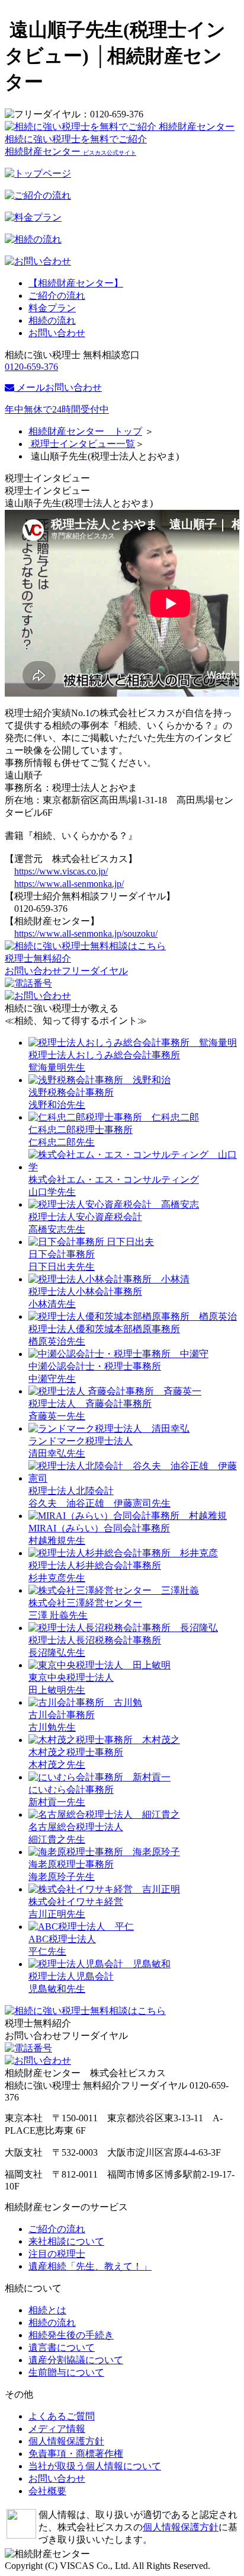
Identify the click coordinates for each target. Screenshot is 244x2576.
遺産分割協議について (76, 2360)
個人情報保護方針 (66, 2441)
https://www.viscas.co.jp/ (61, 871)
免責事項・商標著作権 (76, 2454)
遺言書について (62, 2347)
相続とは (47, 2310)
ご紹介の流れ (57, 296)
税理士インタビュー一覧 (82, 444)
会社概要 (47, 2491)
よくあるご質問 (62, 2416)
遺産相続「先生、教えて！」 (90, 2266)
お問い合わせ (57, 333)
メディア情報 (57, 2429)
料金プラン (52, 308)
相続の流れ (52, 320)
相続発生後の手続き (71, 2335)
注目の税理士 (57, 2254)
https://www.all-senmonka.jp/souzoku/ (86, 933)
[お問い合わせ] (85, 946)
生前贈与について (66, 2372)
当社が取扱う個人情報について (95, 2466)
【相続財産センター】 (76, 283)
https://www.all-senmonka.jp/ (69, 884)
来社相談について (66, 2241)
